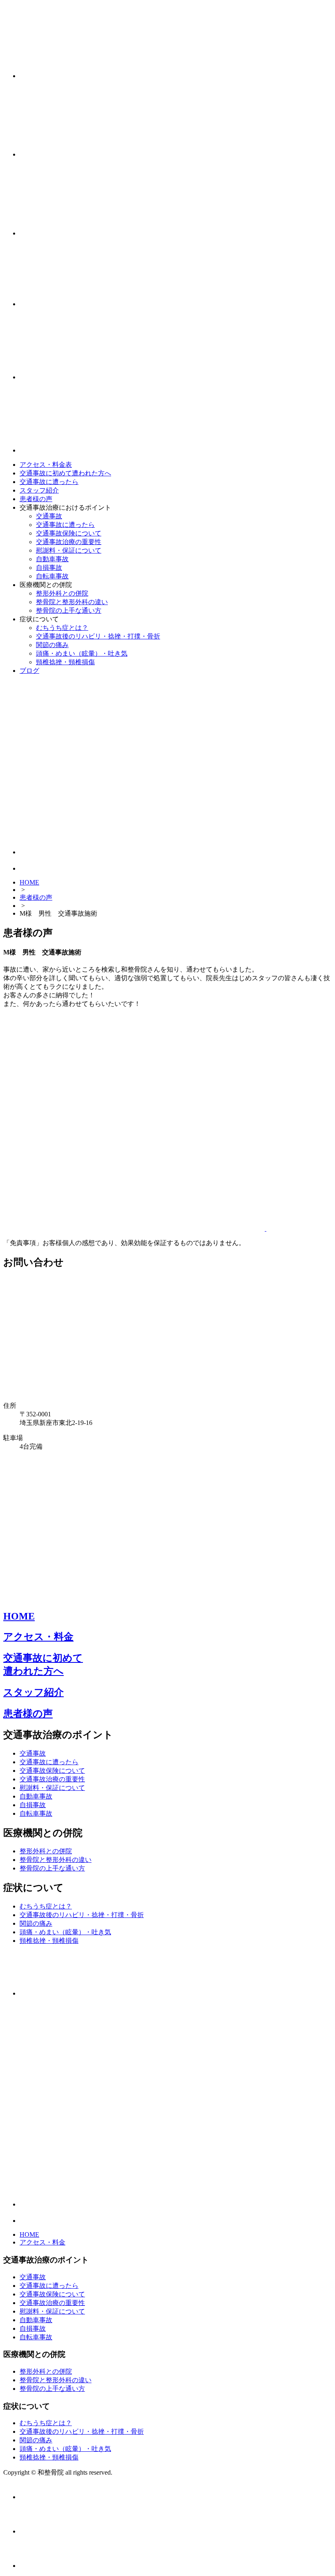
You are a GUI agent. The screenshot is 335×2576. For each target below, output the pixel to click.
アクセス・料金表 (46, 465)
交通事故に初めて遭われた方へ (65, 473)
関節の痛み (52, 645)
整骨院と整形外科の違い (72, 602)
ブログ (29, 671)
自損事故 (49, 568)
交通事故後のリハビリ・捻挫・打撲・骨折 (98, 636)
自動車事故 (52, 559)
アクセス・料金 (38, 1637)
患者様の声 (36, 499)
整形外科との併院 (62, 593)
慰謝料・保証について (69, 550)
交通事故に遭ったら (49, 482)
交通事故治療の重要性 (69, 542)
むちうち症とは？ (62, 628)
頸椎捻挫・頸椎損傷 (65, 662)
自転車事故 (52, 576)
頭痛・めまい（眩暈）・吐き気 (82, 653)
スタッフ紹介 (39, 490)
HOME (29, 882)
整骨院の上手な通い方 (69, 610)
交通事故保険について (69, 533)
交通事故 (49, 516)
